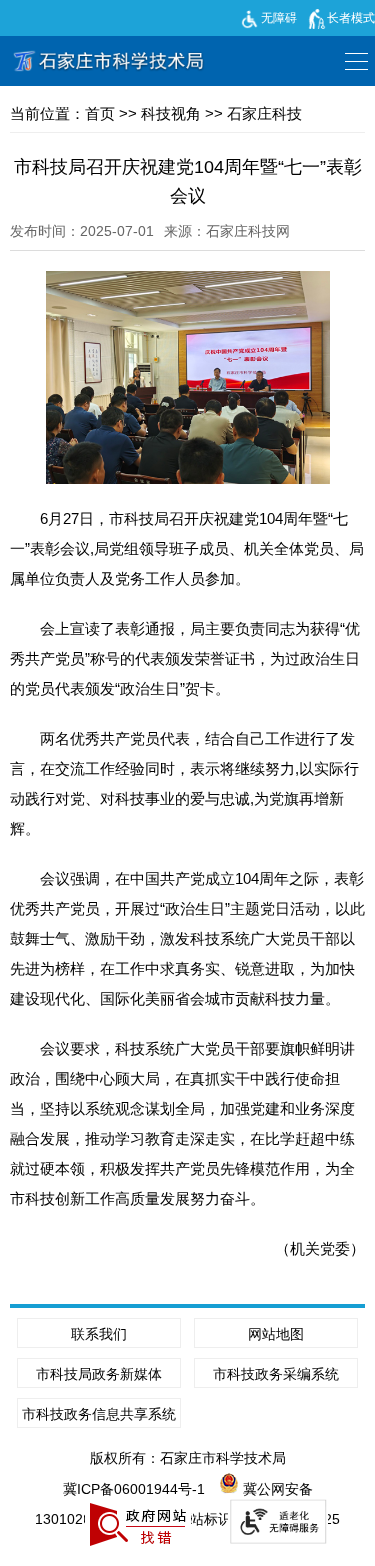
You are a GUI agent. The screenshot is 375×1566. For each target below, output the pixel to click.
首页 (100, 113)
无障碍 (279, 18)
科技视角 (171, 113)
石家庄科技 (264, 113)
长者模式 (351, 18)
